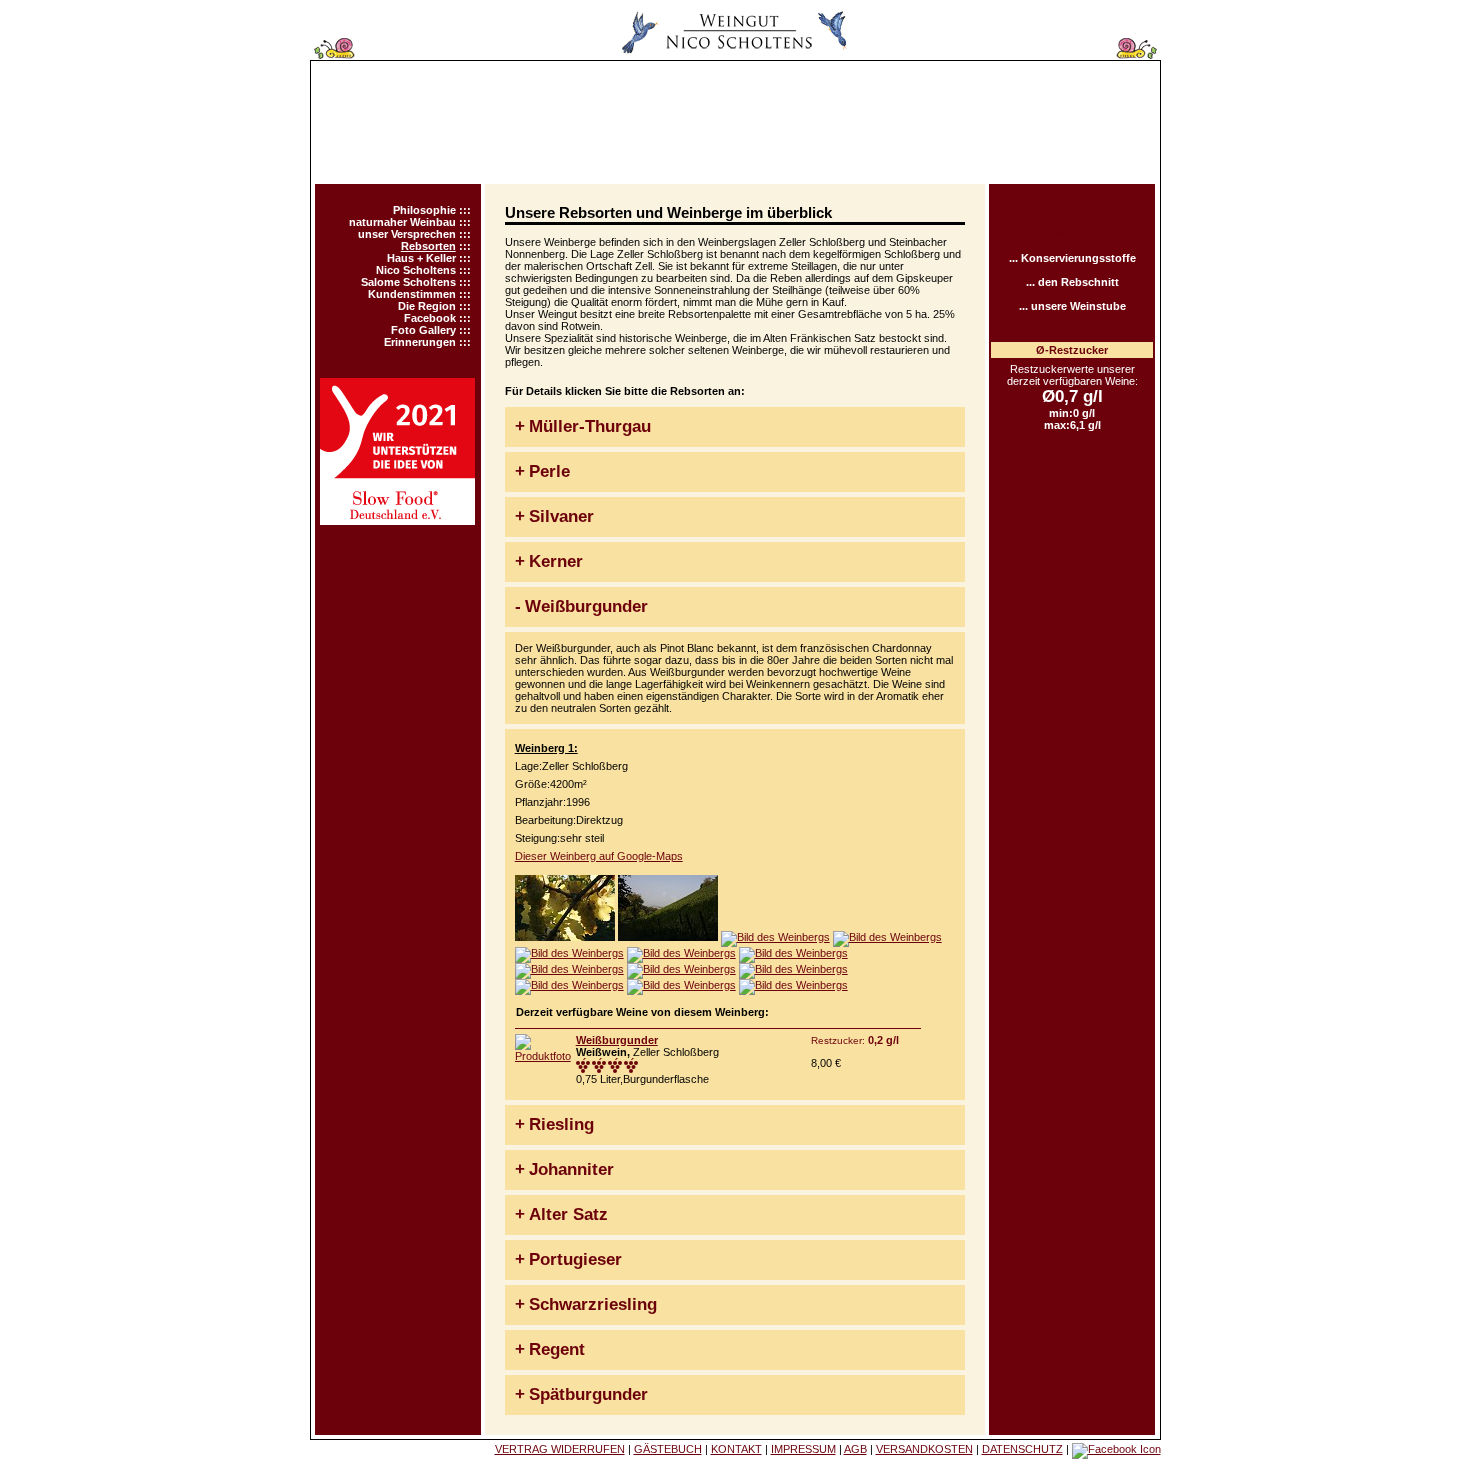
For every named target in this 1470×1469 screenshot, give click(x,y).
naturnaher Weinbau (402, 222)
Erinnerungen (420, 342)
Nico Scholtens (416, 270)
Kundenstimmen (412, 294)
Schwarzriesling (593, 1304)
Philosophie (424, 210)
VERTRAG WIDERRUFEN (560, 1449)
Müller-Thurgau (590, 426)
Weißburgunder (586, 606)
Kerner (556, 561)
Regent (557, 1349)
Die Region (427, 306)
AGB (855, 1449)
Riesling (561, 1124)
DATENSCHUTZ (1022, 1449)
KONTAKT (736, 1449)
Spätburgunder (588, 1394)
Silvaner (561, 516)
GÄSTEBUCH (668, 1449)
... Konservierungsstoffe (1072, 258)
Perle (549, 471)
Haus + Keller (421, 258)
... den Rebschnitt (1072, 282)
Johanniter (571, 1169)
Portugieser (575, 1259)
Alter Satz (568, 1214)
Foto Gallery (423, 330)
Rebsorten (428, 246)
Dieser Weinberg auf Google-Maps (599, 856)
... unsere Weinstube (1072, 306)
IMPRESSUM (803, 1449)
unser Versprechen (407, 234)
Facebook (430, 318)
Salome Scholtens (408, 282)
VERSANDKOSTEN (924, 1449)
